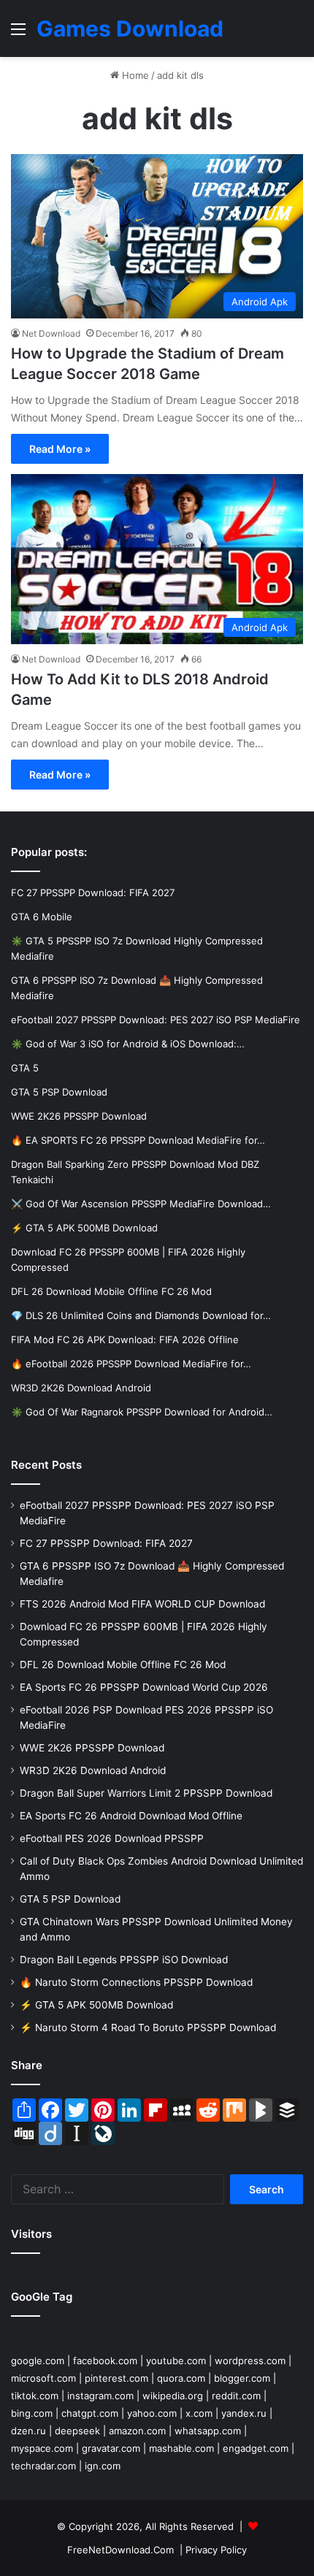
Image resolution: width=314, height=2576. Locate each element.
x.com (199, 2413)
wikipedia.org (173, 2396)
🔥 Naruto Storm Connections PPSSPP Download (136, 1982)
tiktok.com (35, 2396)
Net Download (51, 333)
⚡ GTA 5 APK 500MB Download (96, 2005)
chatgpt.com (90, 2413)
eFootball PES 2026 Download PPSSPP (112, 1838)
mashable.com (181, 2448)
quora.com (181, 2378)
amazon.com (137, 2431)
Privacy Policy (216, 2550)
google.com (38, 2361)
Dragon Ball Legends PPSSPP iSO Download (124, 1960)
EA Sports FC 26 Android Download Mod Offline (131, 1816)
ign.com (103, 2466)
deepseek (77, 2431)
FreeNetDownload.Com (120, 2550)
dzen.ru (28, 2431)
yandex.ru (244, 2413)
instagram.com (100, 2396)
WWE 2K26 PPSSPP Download (92, 1748)
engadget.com (256, 2448)
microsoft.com (43, 2378)
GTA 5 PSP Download (70, 1899)
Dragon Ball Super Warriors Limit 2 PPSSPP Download (146, 1793)
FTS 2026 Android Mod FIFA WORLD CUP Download (142, 1604)
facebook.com (105, 2361)
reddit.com (236, 2396)
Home (134, 75)
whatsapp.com (208, 2431)
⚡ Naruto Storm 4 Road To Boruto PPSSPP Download (148, 2027)
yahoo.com (152, 2413)
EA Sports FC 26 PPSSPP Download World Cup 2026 (144, 1687)
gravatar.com (111, 2448)
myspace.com (42, 2448)
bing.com (32, 2413)
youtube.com (176, 2361)
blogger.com (242, 2378)
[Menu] (18, 34)
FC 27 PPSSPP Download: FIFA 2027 (106, 1543)
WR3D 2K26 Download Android (93, 1770)
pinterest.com (116, 2378)
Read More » (60, 449)
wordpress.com (250, 2361)
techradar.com (43, 2466)
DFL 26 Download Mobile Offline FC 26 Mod (123, 1665)
